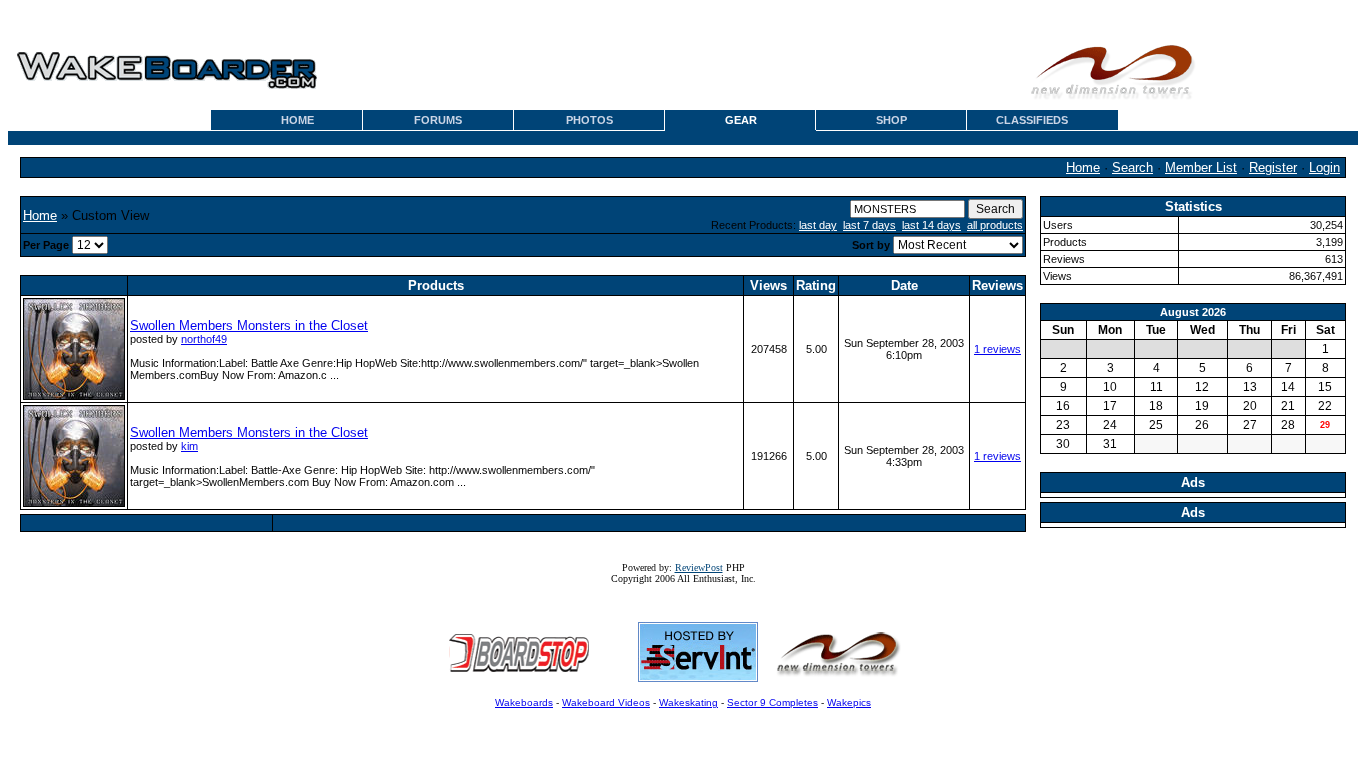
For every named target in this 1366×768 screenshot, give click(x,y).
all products (995, 225)
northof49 (204, 339)
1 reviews (997, 349)
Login (1324, 167)
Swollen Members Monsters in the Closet (249, 325)
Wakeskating (688, 702)
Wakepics (849, 702)
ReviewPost (699, 567)
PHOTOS (589, 120)
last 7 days (869, 225)
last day (818, 225)
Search (1132, 167)
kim (189, 446)
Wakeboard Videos (606, 702)
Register (1273, 167)
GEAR (741, 120)
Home (1083, 167)
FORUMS (438, 120)
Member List (1201, 167)
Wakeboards (524, 702)
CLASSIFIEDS (1032, 120)
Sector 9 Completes (772, 702)
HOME (297, 120)
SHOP (891, 120)
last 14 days (931, 225)
